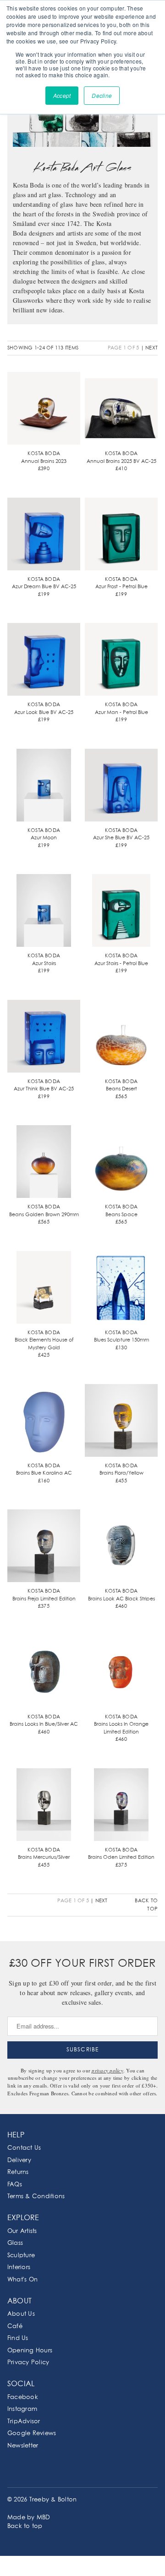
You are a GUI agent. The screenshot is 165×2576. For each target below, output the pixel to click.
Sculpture (21, 2256)
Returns (18, 2172)
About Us (21, 2314)
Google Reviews (32, 2434)
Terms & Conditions (36, 2197)
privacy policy (107, 2070)
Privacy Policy (28, 2363)
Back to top (25, 2526)
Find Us (18, 2338)
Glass (15, 2243)
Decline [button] (102, 95)
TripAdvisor (24, 2422)
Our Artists (22, 2231)
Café (15, 2326)
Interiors (19, 2267)
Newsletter (23, 2446)
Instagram (22, 2409)
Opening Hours (30, 2351)
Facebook (23, 2397)
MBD (44, 2518)
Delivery (19, 2160)
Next (151, 348)
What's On (22, 2280)
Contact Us (24, 2148)
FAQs (15, 2185)
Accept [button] (62, 95)
